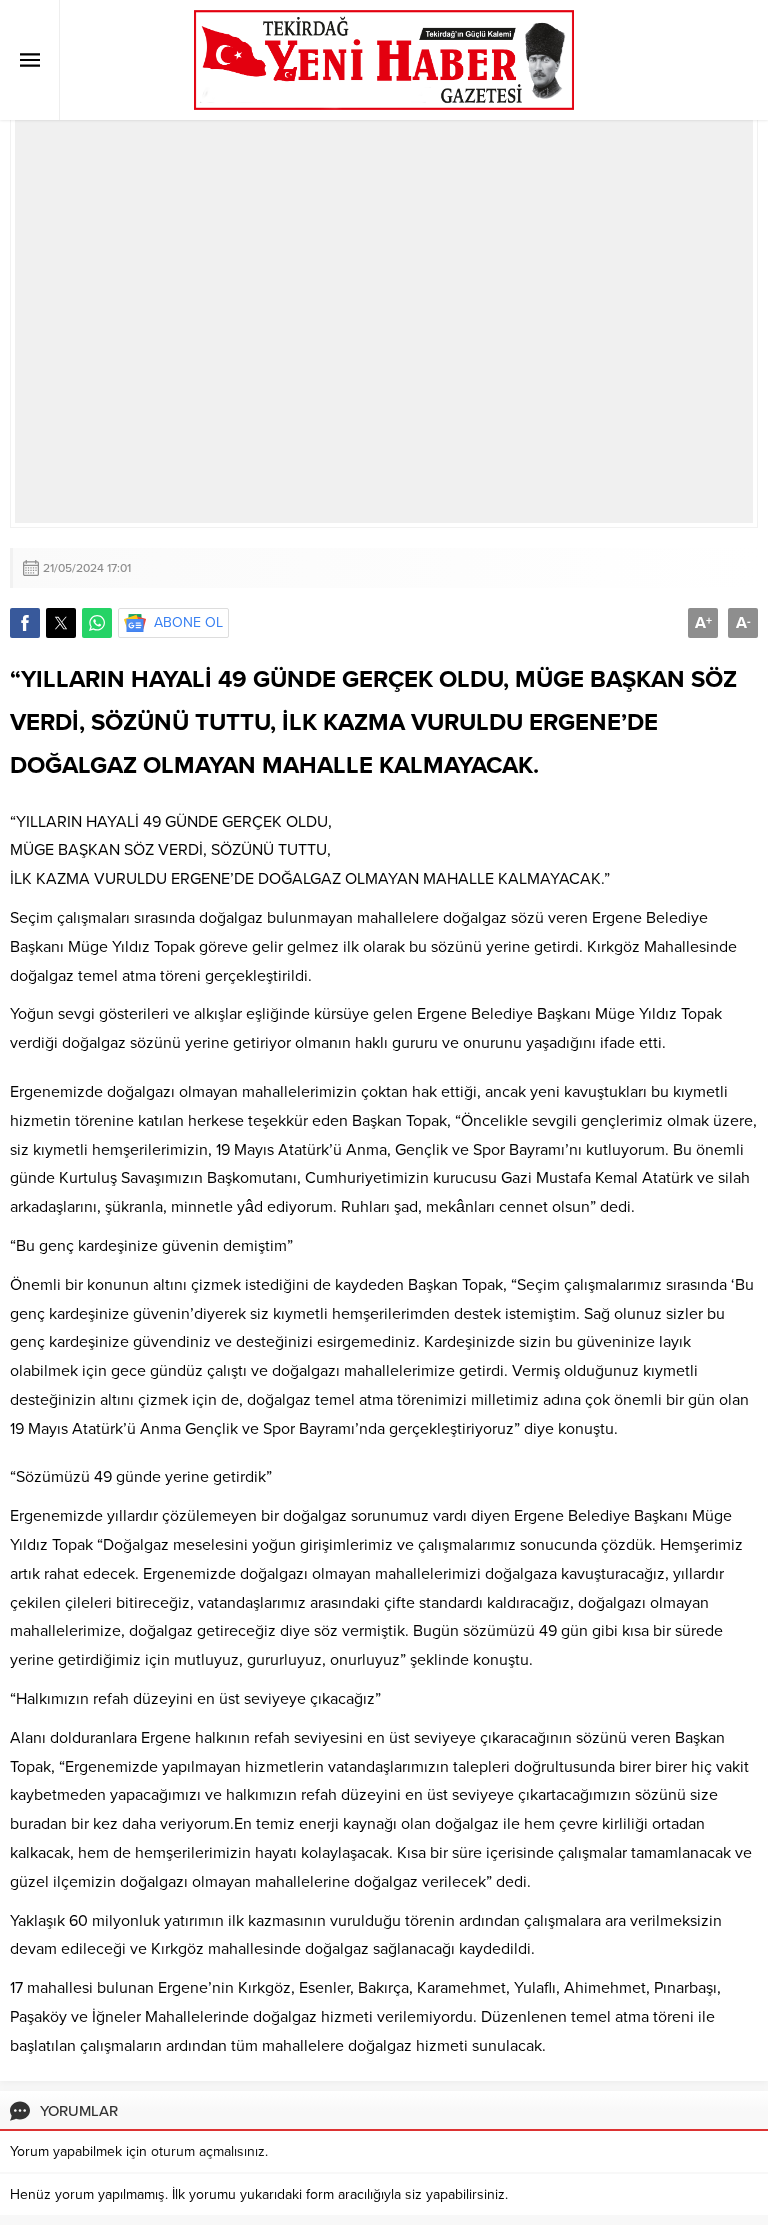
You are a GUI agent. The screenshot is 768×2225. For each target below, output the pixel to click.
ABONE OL (188, 622)
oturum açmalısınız (208, 2151)
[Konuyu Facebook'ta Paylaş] (25, 623)
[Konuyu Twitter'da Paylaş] (61, 623)
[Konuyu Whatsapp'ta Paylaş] (97, 623)
